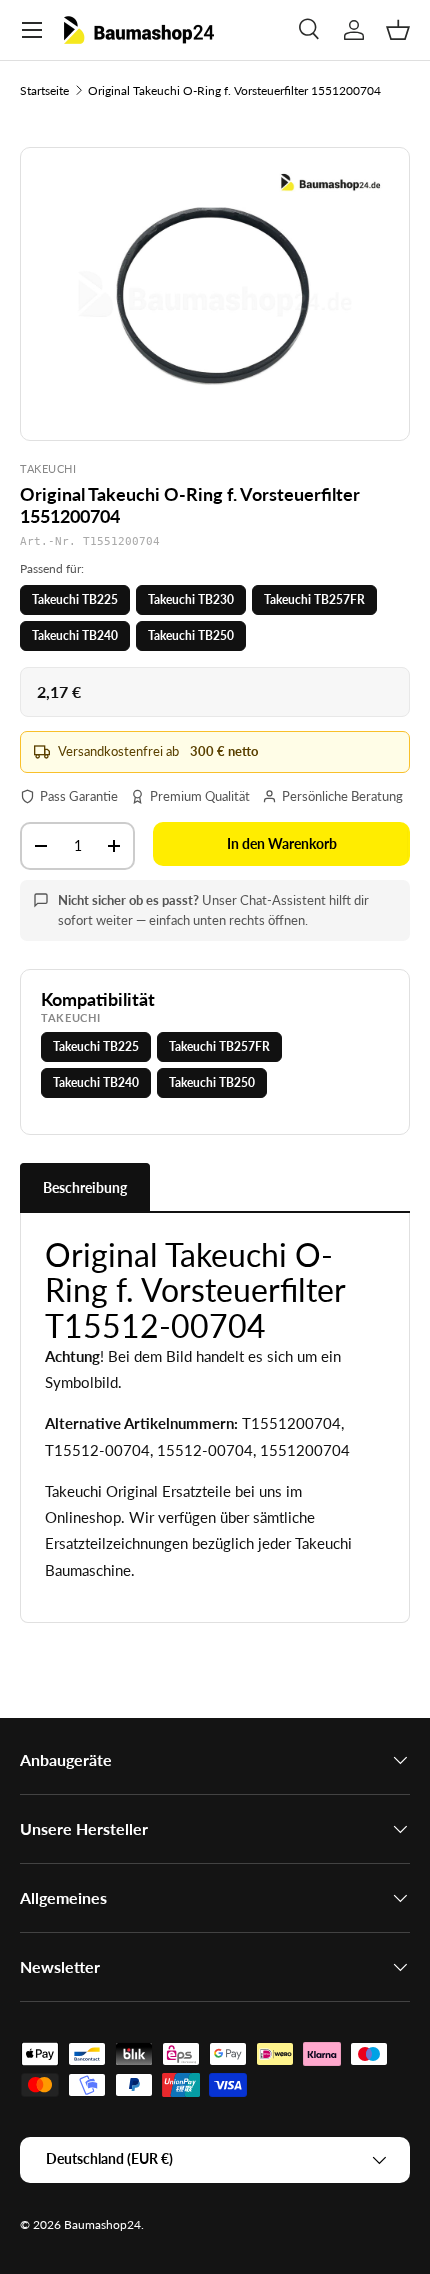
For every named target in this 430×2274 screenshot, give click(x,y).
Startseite (44, 90)
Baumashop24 (102, 2224)
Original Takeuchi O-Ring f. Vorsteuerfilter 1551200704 (234, 90)
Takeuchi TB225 (75, 599)
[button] (398, 30)
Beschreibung (85, 1187)
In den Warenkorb (282, 843)
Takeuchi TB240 (75, 635)
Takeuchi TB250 (191, 635)
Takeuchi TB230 (191, 599)
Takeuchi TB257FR (314, 599)
